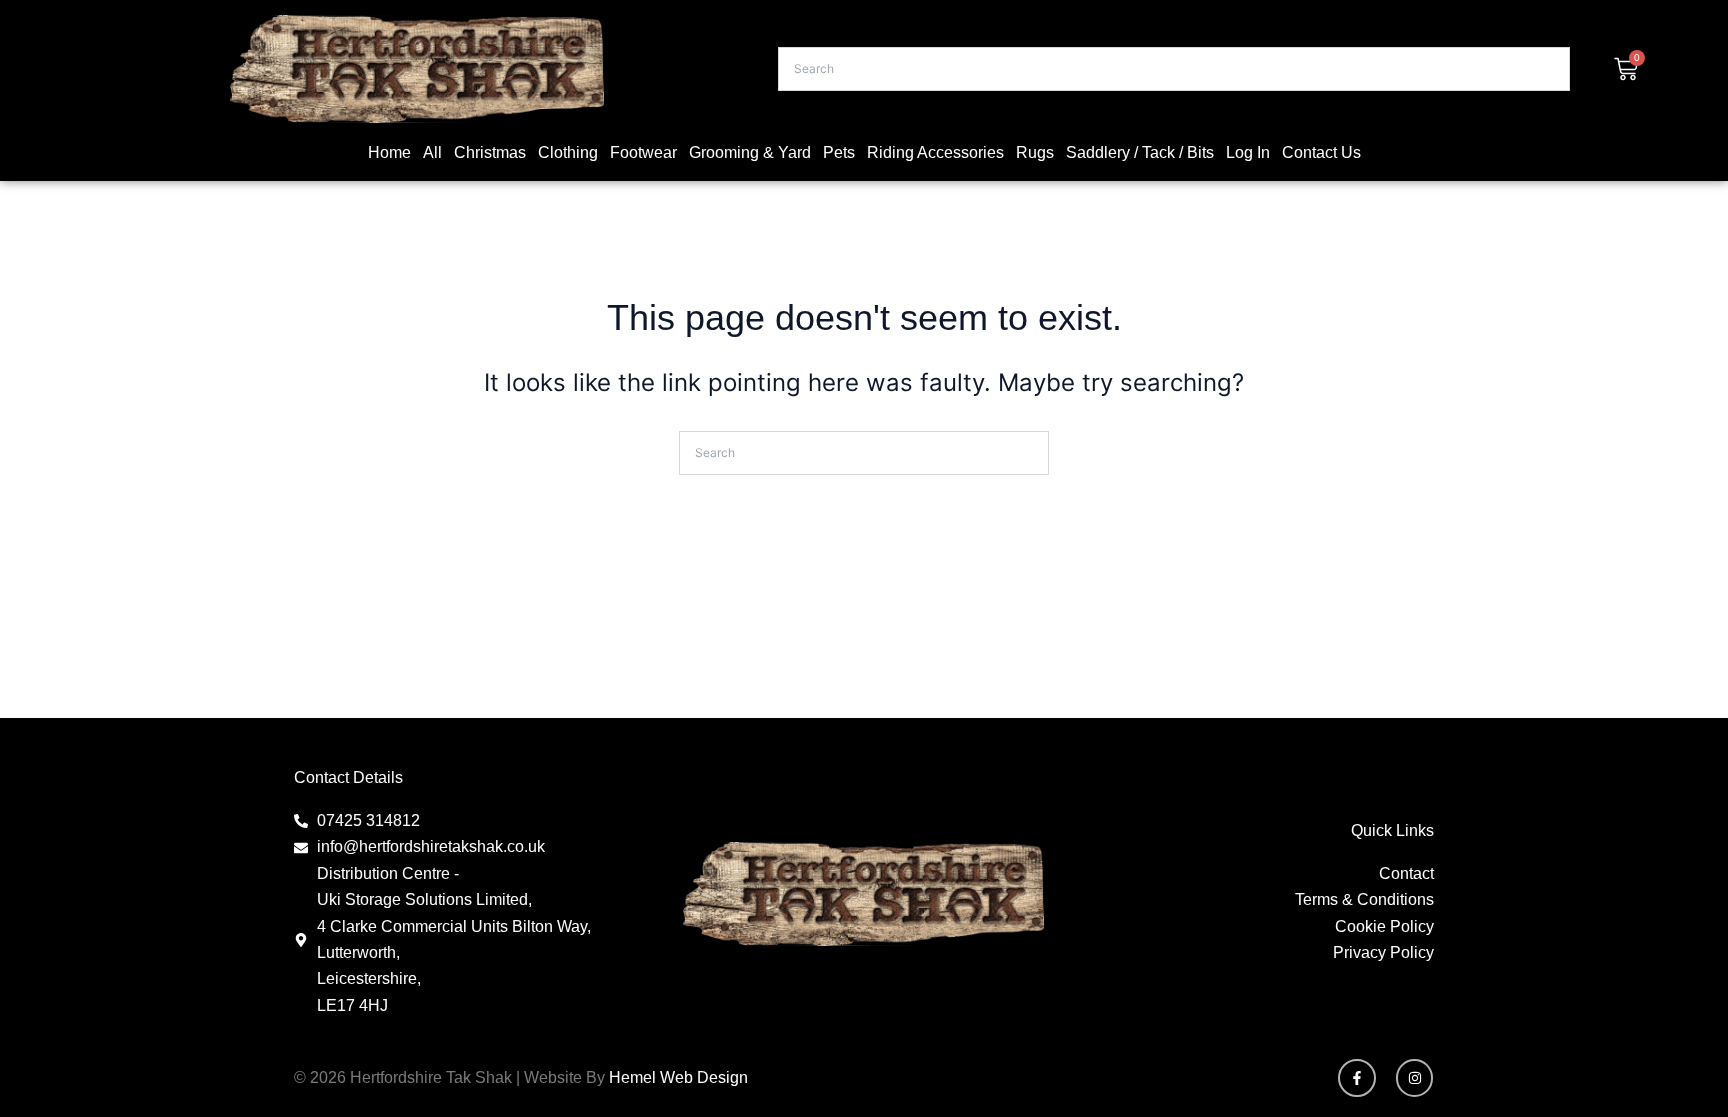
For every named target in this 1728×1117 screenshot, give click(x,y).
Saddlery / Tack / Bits (1140, 152)
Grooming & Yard (750, 152)
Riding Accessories (935, 152)
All (432, 152)
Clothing (568, 152)
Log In (1248, 152)
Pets (839, 152)
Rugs (1035, 152)
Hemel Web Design (678, 1077)
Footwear (643, 152)
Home (389, 152)
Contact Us (1321, 152)
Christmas (490, 152)
